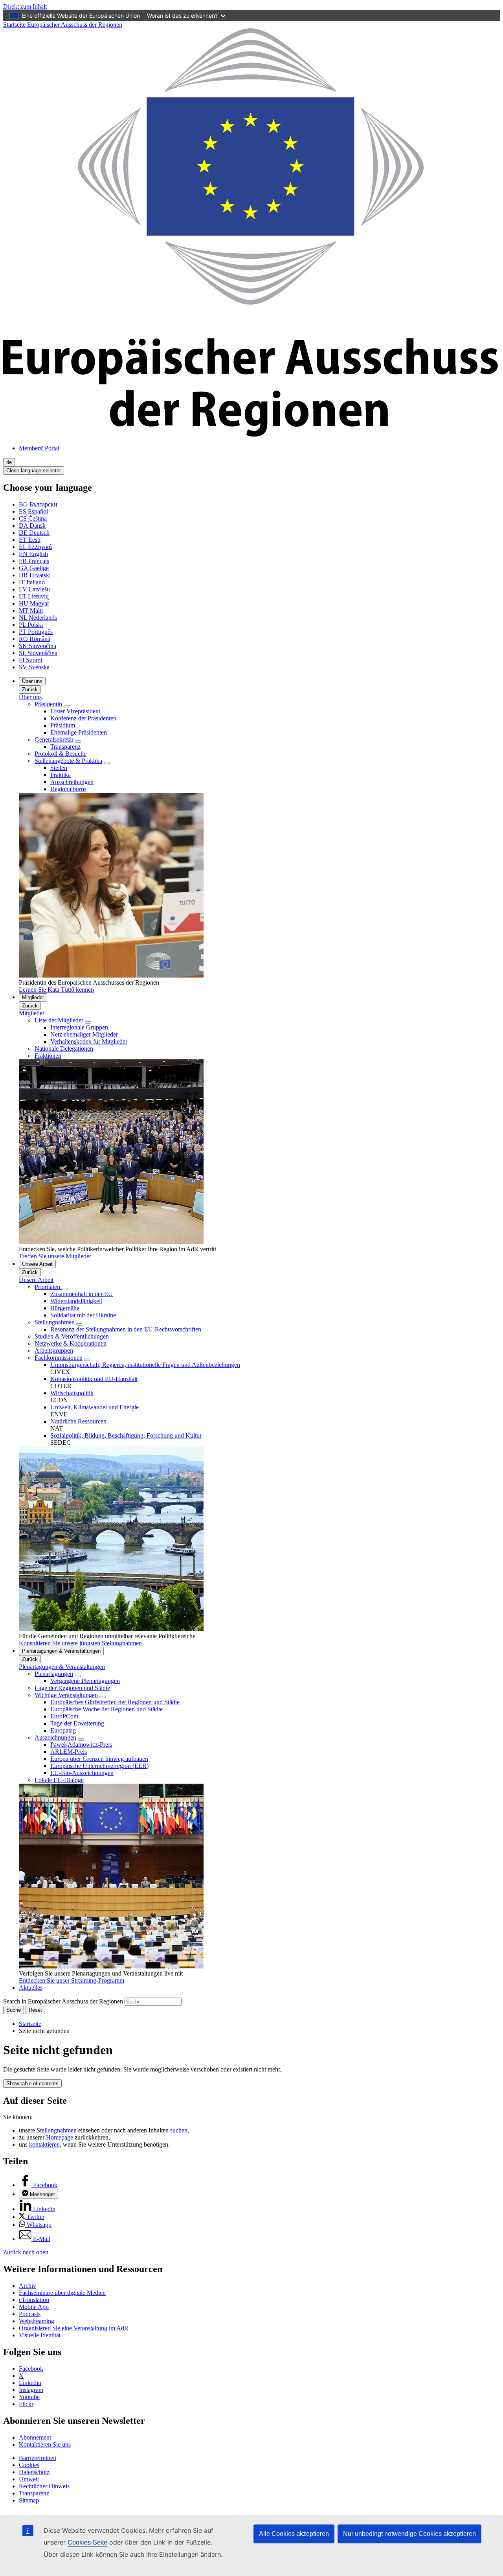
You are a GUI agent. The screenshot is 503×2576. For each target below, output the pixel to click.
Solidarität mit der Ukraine (83, 1315)
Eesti (30, 540)
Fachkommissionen (59, 1358)
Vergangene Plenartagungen (85, 1681)
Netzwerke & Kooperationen (71, 1343)
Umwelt (29, 2479)
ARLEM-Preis (69, 1752)
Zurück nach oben (26, 2252)
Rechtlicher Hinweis (44, 2486)
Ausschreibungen (72, 782)
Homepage (60, 2137)
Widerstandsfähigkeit (76, 1301)
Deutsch (34, 533)
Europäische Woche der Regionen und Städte (106, 1709)
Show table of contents (32, 2083)
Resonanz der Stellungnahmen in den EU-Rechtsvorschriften (126, 1329)
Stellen (59, 768)
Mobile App (34, 2307)
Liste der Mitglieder (59, 1020)
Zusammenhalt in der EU (82, 1294)
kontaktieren (44, 2144)
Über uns (32, 681)
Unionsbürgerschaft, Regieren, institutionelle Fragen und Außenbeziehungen (145, 1365)
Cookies (29, 2465)
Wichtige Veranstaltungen (66, 1695)
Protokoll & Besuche (61, 754)
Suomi (30, 660)
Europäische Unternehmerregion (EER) (99, 1766)
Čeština (33, 518)
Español (33, 511)
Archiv (28, 2286)
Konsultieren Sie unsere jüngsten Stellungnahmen (80, 1643)
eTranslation (34, 2300)
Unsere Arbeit (37, 1264)
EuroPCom (64, 1716)
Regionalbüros (68, 789)
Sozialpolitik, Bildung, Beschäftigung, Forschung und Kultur (126, 1435)
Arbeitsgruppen (54, 1351)
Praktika (61, 775)
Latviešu (34, 589)
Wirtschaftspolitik (72, 1393)
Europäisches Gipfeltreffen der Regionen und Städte (115, 1702)
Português (36, 632)
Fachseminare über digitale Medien (62, 2293)
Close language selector (34, 470)
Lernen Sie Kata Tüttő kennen (56, 990)
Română (35, 639)
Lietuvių (34, 596)
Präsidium (63, 725)
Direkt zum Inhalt (25, 6)
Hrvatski (35, 575)
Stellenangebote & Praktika (68, 761)
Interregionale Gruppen (79, 1027)
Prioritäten (48, 1287)
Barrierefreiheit (38, 2458)
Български (38, 504)
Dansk (32, 526)
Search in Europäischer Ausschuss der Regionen (63, 2001)
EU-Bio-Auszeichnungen (82, 1773)
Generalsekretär (54, 739)
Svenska (34, 667)
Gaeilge (34, 568)
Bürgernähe (65, 1308)
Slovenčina (38, 646)
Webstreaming (37, 2321)
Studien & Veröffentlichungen (72, 1336)
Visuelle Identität (40, 2335)
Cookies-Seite (87, 2542)
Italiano (32, 582)
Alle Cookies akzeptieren (294, 2534)
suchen (179, 2130)
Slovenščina (38, 653)
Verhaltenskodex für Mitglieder (89, 1041)
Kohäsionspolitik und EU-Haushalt (94, 1379)
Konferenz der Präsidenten (83, 718)
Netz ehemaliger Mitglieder (84, 1034)
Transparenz (65, 747)
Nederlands (38, 618)
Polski (31, 625)
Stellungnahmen (55, 1322)
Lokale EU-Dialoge (59, 1780)
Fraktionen (48, 1056)
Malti (31, 610)
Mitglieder (33, 997)
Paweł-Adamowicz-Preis (81, 1745)
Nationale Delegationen (64, 1049)
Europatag (63, 1730)
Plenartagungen (54, 1674)
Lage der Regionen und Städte (72, 1688)
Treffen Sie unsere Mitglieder (55, 1256)
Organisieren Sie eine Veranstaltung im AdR (74, 2328)
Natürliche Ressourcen (78, 1421)
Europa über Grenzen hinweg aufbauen (99, 1759)
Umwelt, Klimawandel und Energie (95, 1407)
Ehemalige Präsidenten (79, 732)
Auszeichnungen (55, 1737)
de (9, 462)
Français (34, 561)
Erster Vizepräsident (75, 711)
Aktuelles (31, 1988)
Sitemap (29, 2500)
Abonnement (35, 2437)
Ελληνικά (35, 547)
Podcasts (30, 2314)
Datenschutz (34, 2472)
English (33, 554)
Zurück (30, 690)
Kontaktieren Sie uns (45, 2444)
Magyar (34, 603)
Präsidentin (49, 704)
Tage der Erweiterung (77, 1723)
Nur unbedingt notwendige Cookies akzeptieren (409, 2534)
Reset (35, 2010)
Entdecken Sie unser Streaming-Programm (72, 1980)
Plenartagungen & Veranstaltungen (61, 1651)
